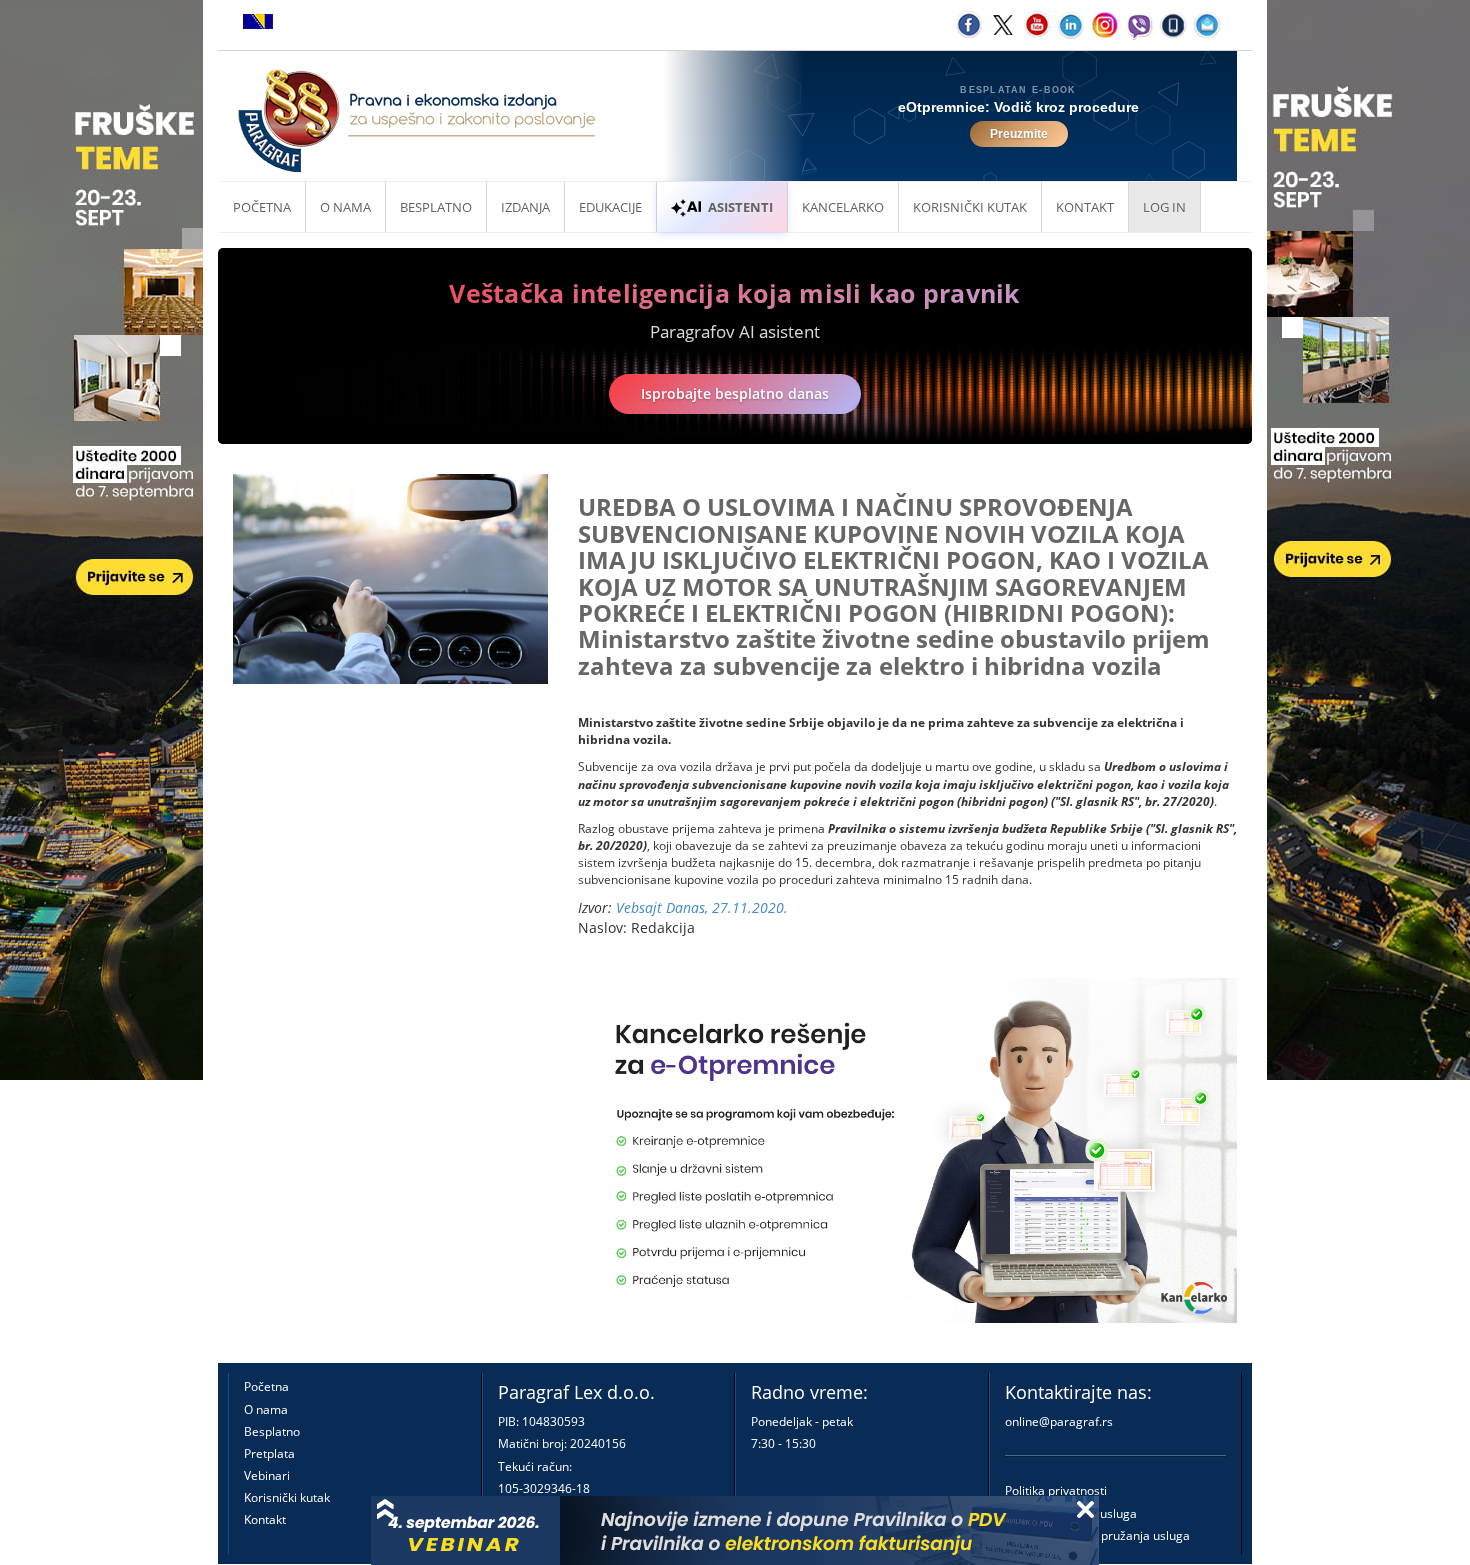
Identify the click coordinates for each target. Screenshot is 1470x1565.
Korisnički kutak (287, 1497)
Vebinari (267, 1475)
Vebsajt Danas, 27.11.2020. (702, 907)
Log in (1164, 207)
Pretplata (269, 1453)
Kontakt (265, 1519)
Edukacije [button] (610, 207)
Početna (262, 207)
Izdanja (525, 207)
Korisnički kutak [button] (970, 207)
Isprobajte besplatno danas (735, 393)
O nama (345, 207)
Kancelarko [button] (843, 207)
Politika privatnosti (1056, 1490)
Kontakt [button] (1085, 207)
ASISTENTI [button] (740, 207)
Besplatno (436, 207)
